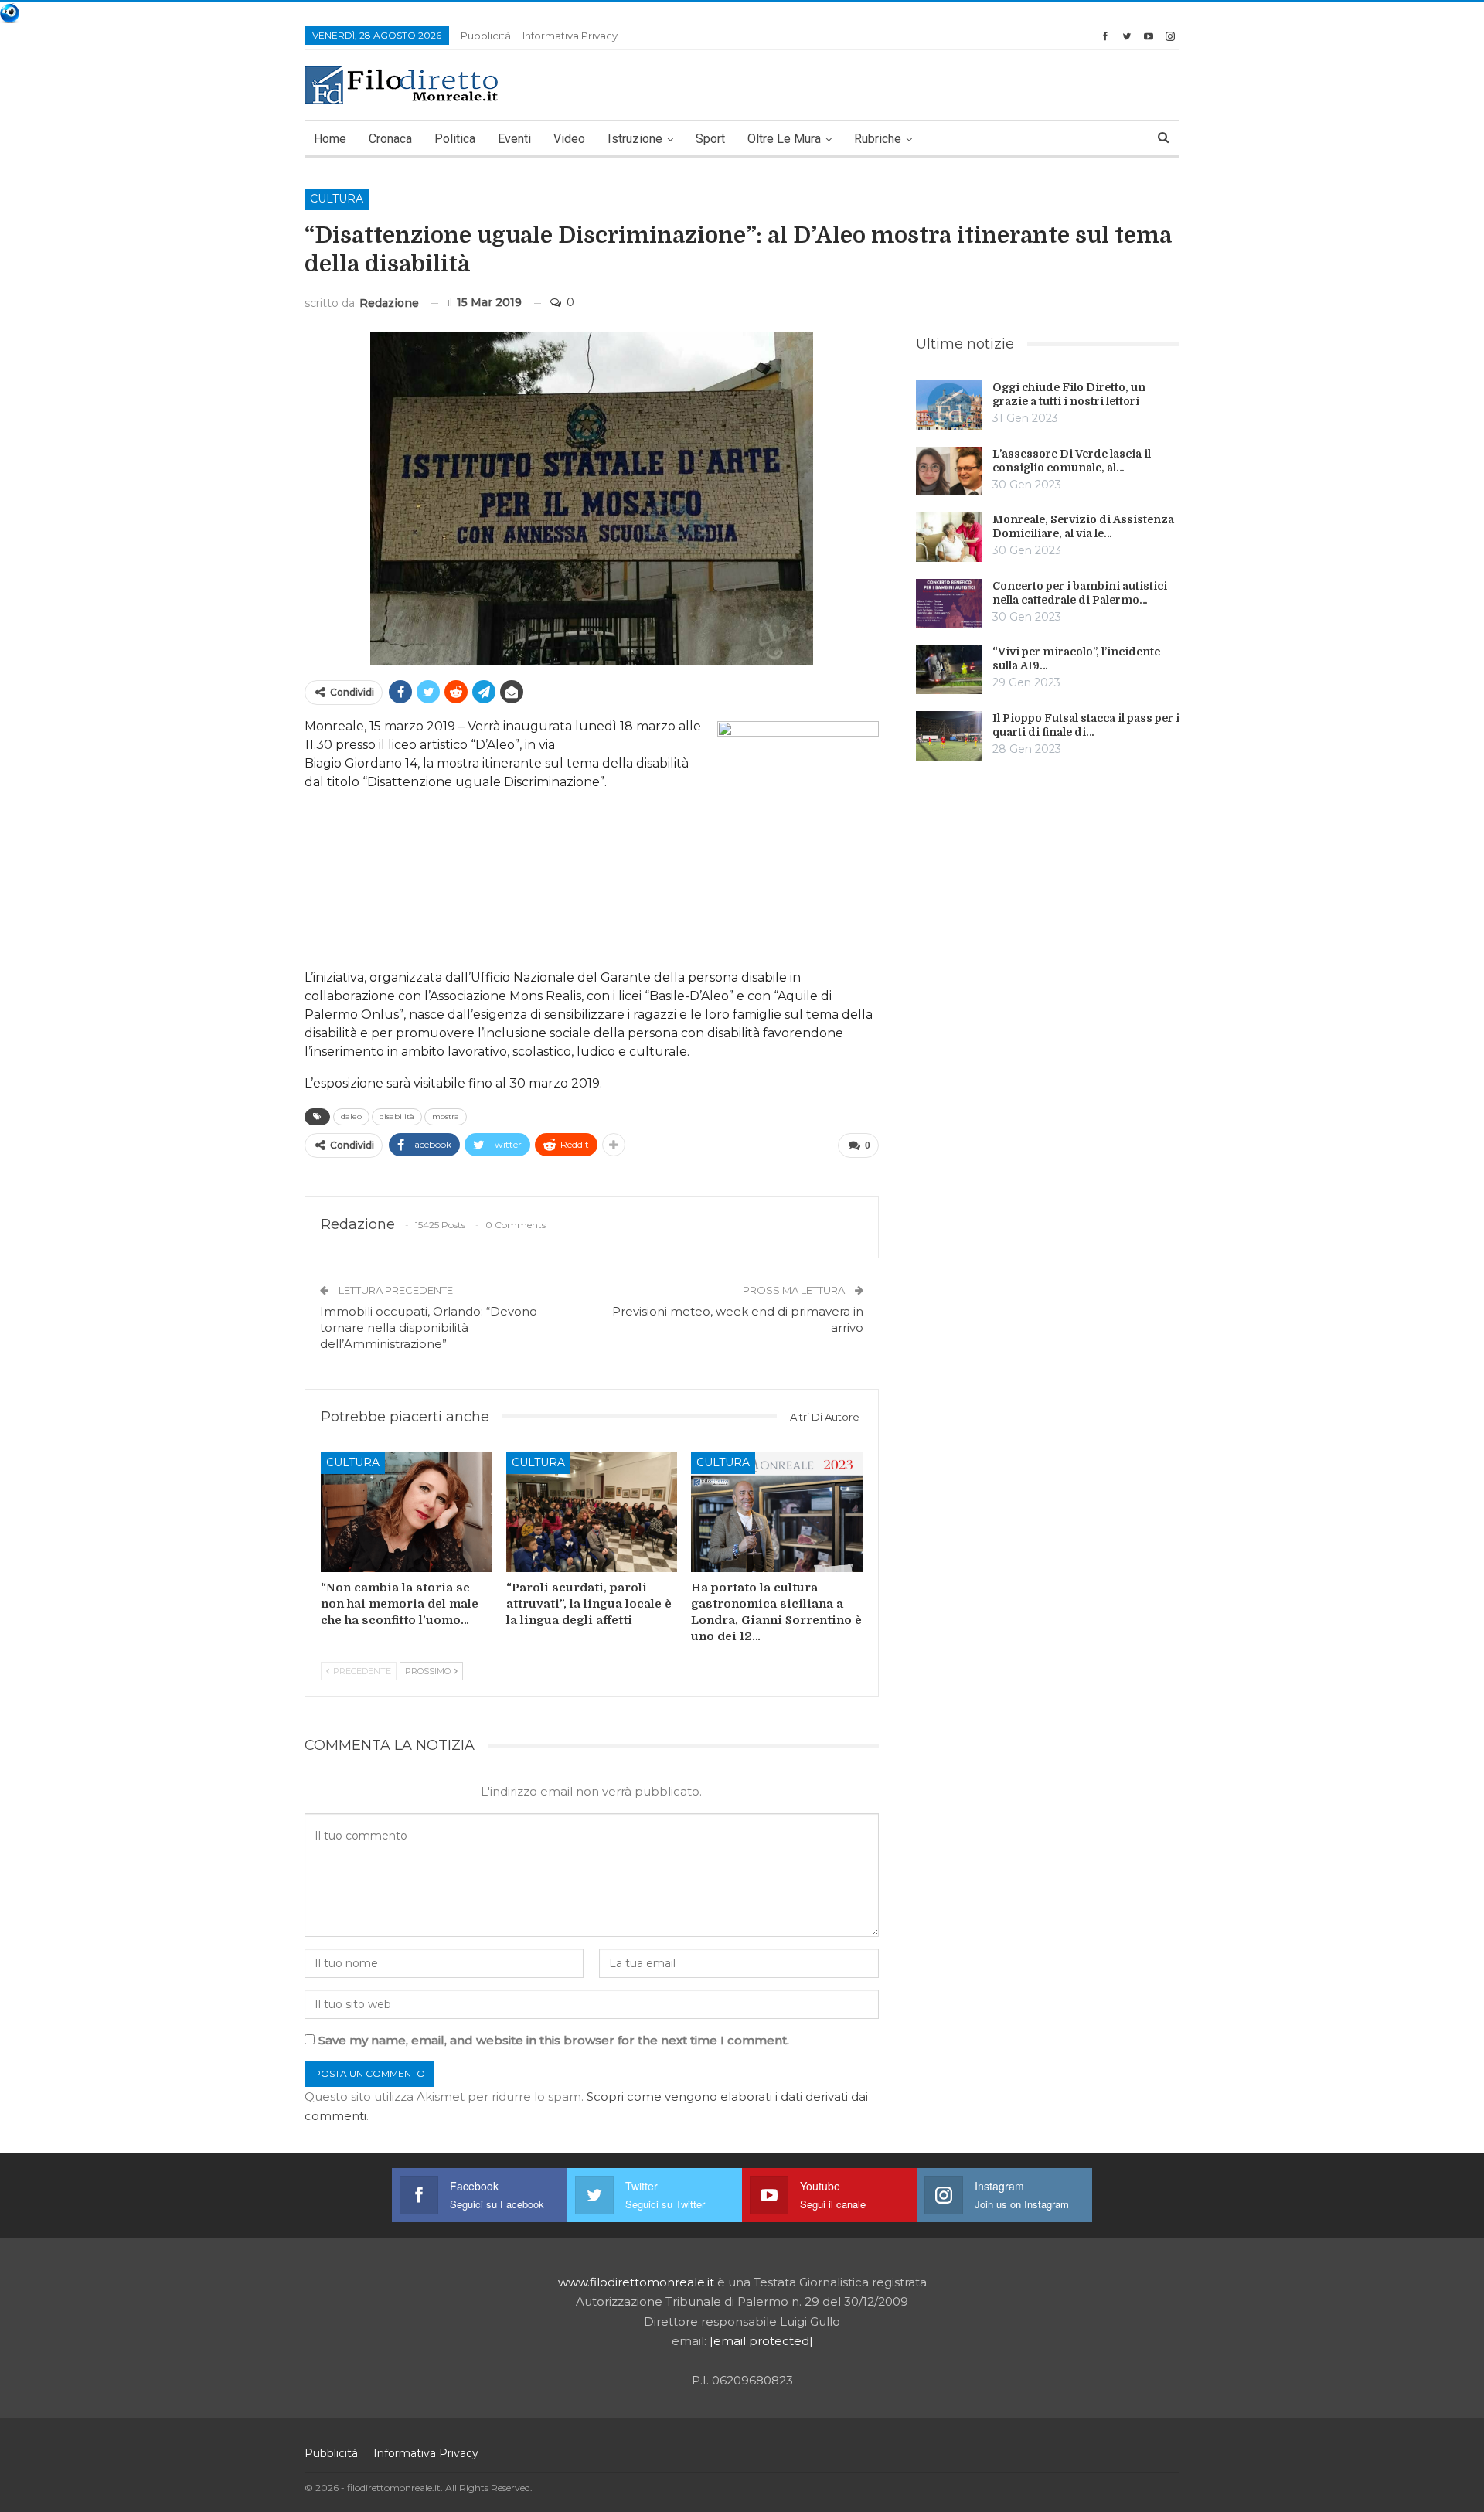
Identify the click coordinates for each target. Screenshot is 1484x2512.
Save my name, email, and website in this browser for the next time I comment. (554, 2040)
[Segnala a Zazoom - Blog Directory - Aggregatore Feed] (10, 12)
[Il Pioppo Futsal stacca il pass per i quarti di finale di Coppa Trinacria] (949, 736)
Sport (710, 139)
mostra (446, 1116)
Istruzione (635, 139)
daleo (351, 1116)
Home (330, 139)
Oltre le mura (784, 139)
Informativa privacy (570, 36)
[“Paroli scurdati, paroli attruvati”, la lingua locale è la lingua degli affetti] (592, 1512)
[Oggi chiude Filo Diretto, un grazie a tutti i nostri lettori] (949, 405)
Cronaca (390, 139)
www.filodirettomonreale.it (636, 2282)
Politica (455, 139)
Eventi (514, 139)
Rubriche (878, 139)
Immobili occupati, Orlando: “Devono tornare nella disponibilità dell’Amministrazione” (429, 1327)
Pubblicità (486, 36)
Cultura (337, 199)
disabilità (397, 1116)
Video (569, 139)
